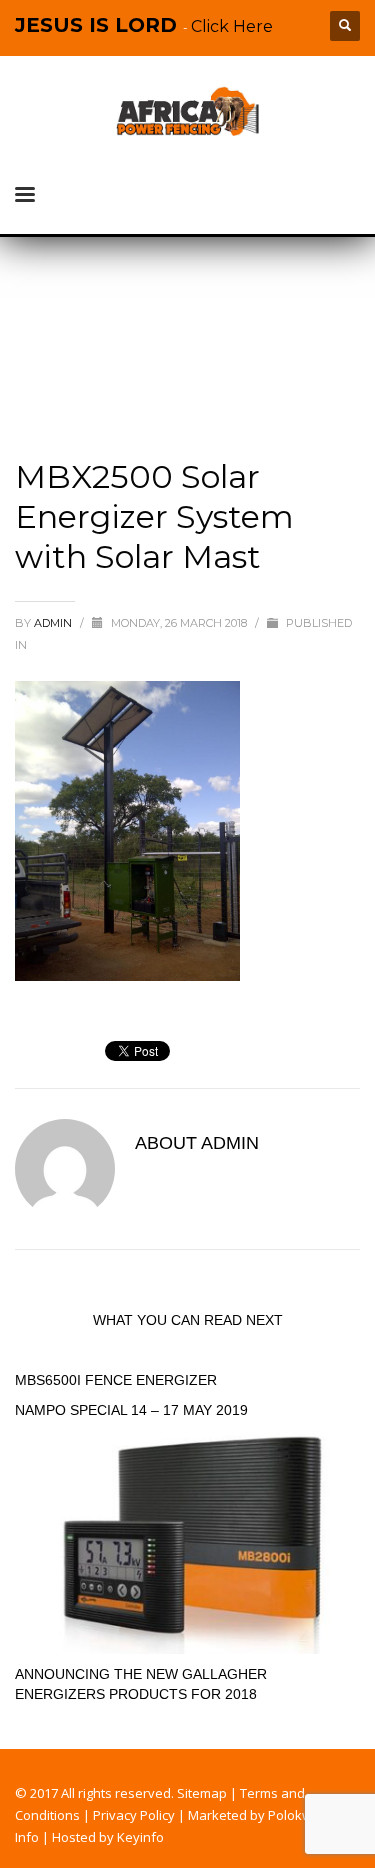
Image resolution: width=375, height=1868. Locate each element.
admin (54, 623)
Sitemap (202, 1793)
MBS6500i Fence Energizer (116, 1380)
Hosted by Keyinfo (108, 1837)
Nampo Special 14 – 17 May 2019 (131, 1410)
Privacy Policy (134, 1815)
